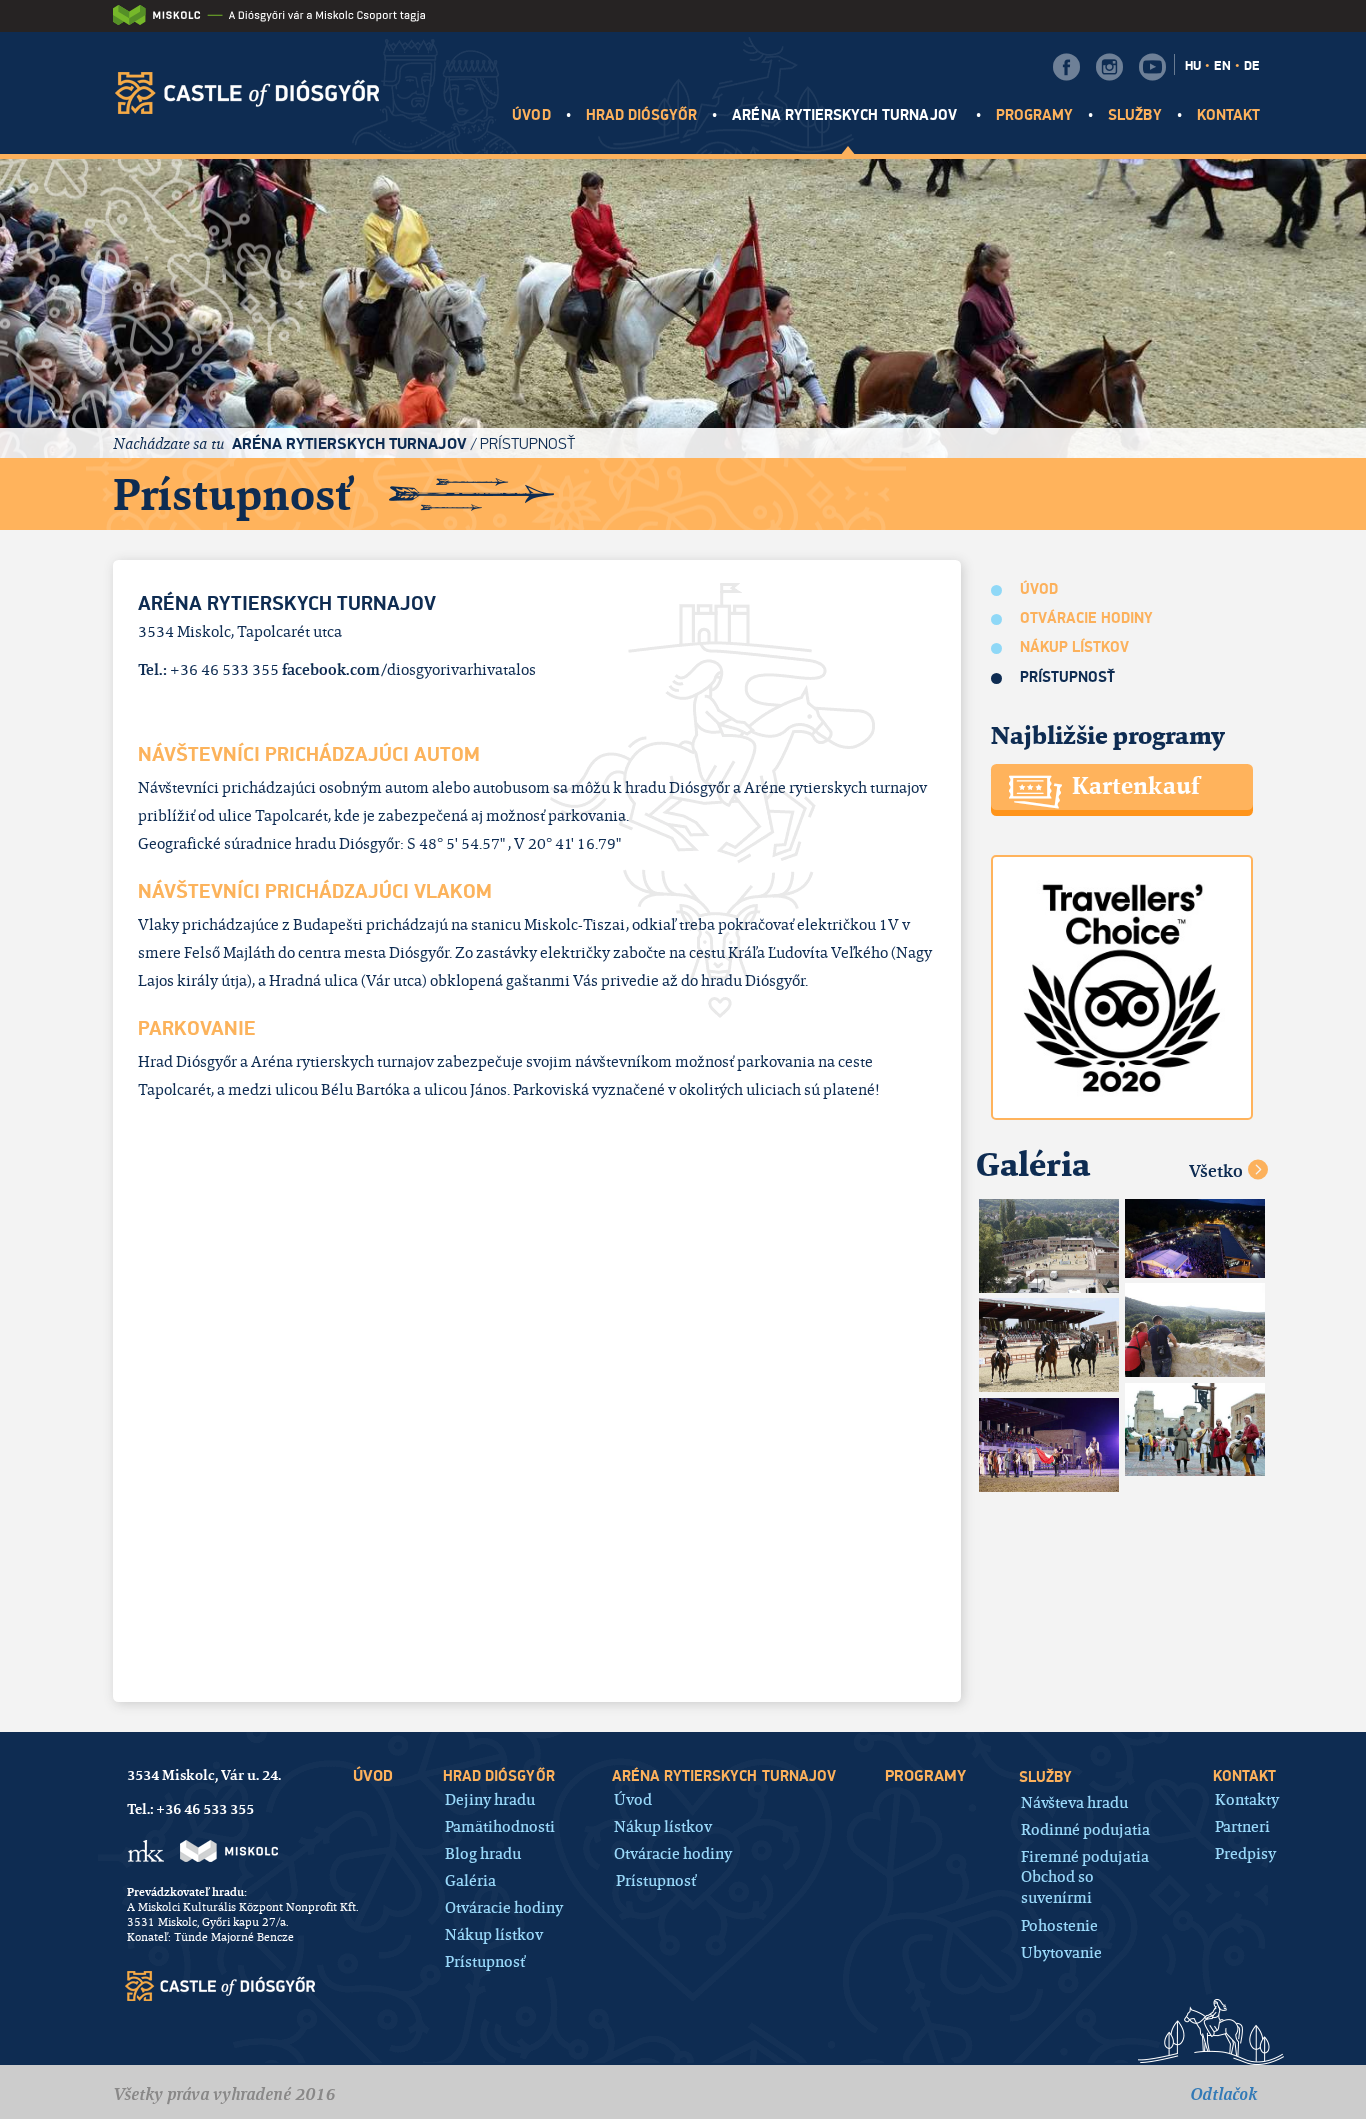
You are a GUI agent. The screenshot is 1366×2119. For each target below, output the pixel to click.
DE (1252, 66)
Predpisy (1245, 1852)
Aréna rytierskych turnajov (846, 115)
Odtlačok (1223, 2094)
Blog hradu (483, 1852)
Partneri (1242, 1825)
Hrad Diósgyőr (642, 115)
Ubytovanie (1061, 1951)
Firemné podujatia (1085, 1855)
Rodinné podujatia (1085, 1828)
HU (1193, 66)
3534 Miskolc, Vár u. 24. (204, 1775)
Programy (1034, 115)
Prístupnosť (527, 443)
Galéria (470, 1879)
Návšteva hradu (1074, 1801)
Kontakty (1247, 1798)
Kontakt (1228, 115)
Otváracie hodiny (1087, 618)
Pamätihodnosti (500, 1825)
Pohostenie (1059, 1924)
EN (1222, 66)
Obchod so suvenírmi (1057, 1887)
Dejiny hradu (490, 1798)
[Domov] (254, 92)
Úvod (531, 115)
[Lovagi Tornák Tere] (1049, 1246)
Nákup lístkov (1075, 647)
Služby (1134, 115)
